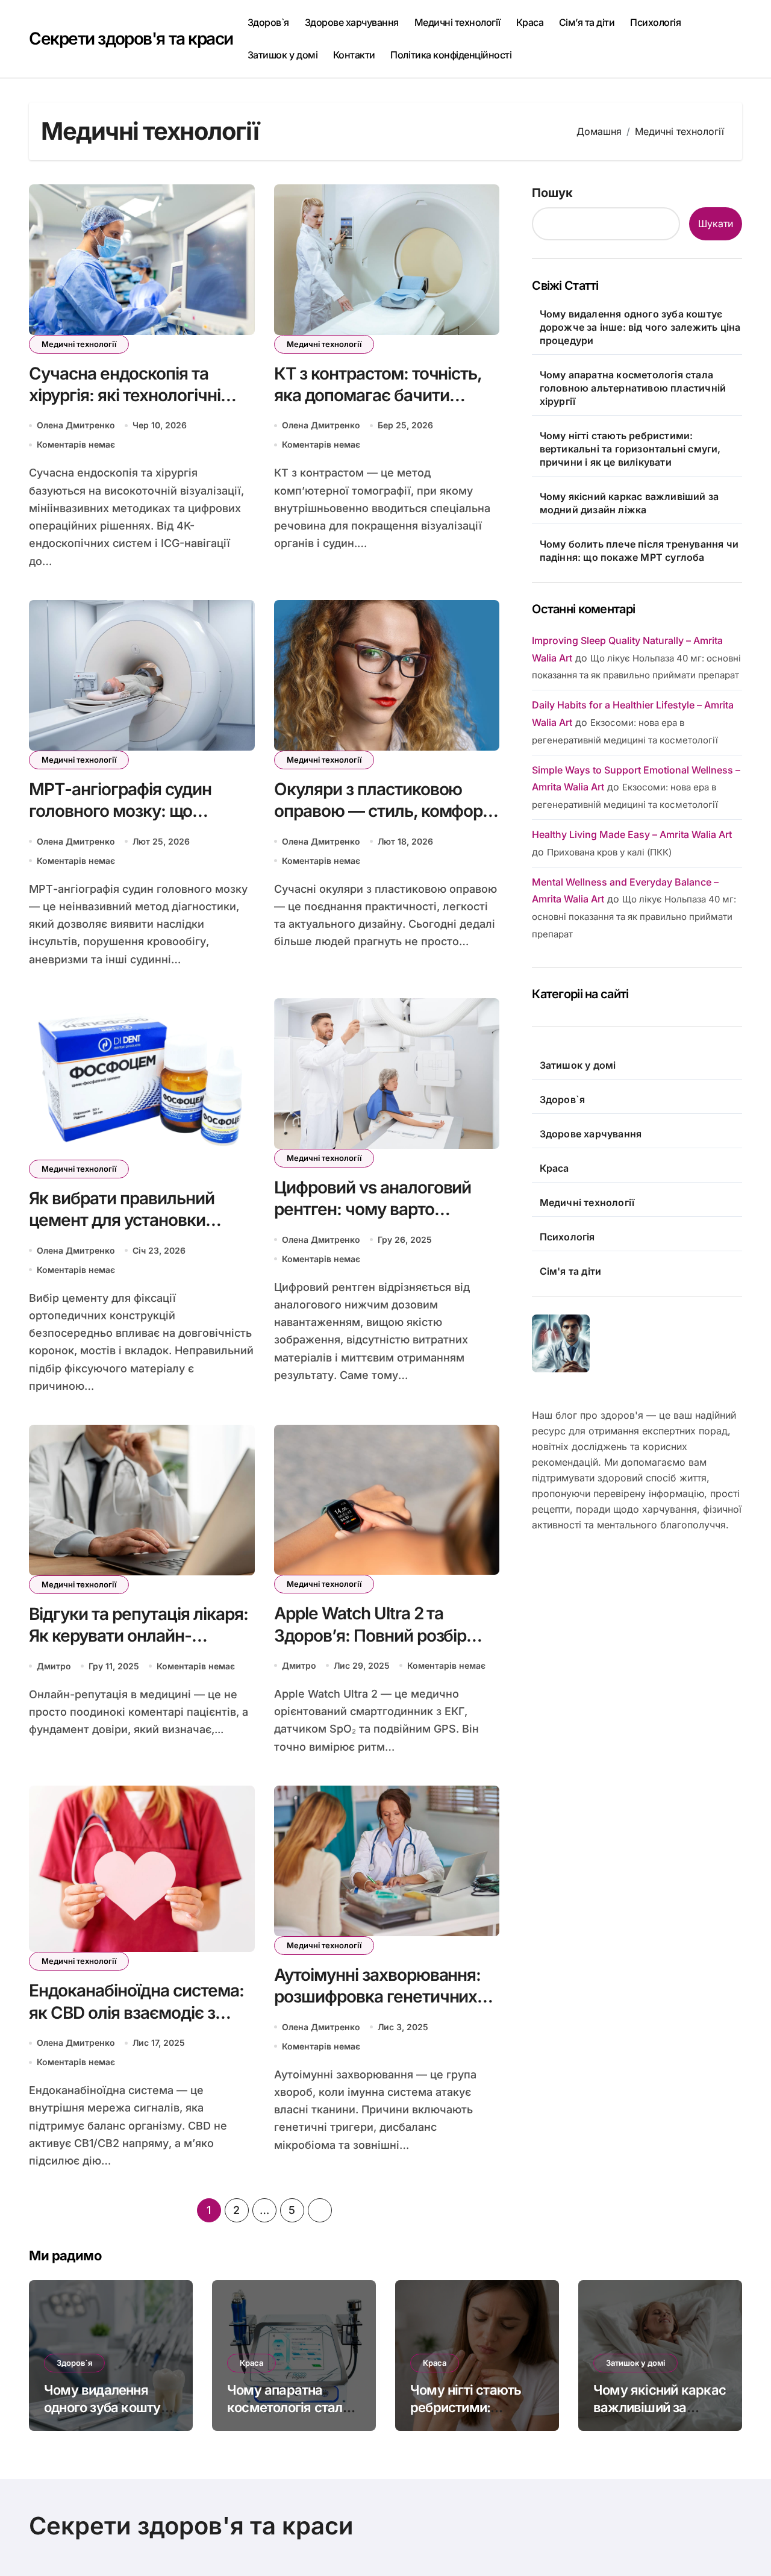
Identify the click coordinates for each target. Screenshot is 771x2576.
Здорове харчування (352, 22)
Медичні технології (457, 22)
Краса (530, 22)
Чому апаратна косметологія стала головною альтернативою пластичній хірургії (633, 388)
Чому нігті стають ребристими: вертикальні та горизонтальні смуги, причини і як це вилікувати (630, 449)
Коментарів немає (76, 444)
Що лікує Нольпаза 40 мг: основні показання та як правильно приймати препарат (634, 917)
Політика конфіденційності (451, 55)
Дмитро (54, 1666)
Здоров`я (268, 22)
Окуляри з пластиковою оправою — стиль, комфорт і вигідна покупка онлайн (386, 811)
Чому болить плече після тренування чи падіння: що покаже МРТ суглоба (639, 551)
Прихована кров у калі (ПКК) (609, 852)
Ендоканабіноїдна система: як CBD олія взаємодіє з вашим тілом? (136, 2012)
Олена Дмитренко (76, 425)
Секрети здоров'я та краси (131, 39)
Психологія (655, 22)
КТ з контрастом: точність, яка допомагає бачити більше (378, 395)
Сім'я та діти (571, 1271)
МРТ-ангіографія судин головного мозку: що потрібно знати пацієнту (123, 811)
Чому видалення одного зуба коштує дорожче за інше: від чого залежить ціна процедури (640, 327)
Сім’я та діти (587, 22)
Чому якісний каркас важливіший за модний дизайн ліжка (629, 503)
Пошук (552, 193)
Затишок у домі (282, 55)
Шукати (716, 224)
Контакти (354, 55)
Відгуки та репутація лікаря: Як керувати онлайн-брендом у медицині (139, 1636)
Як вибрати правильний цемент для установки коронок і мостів (122, 1220)
